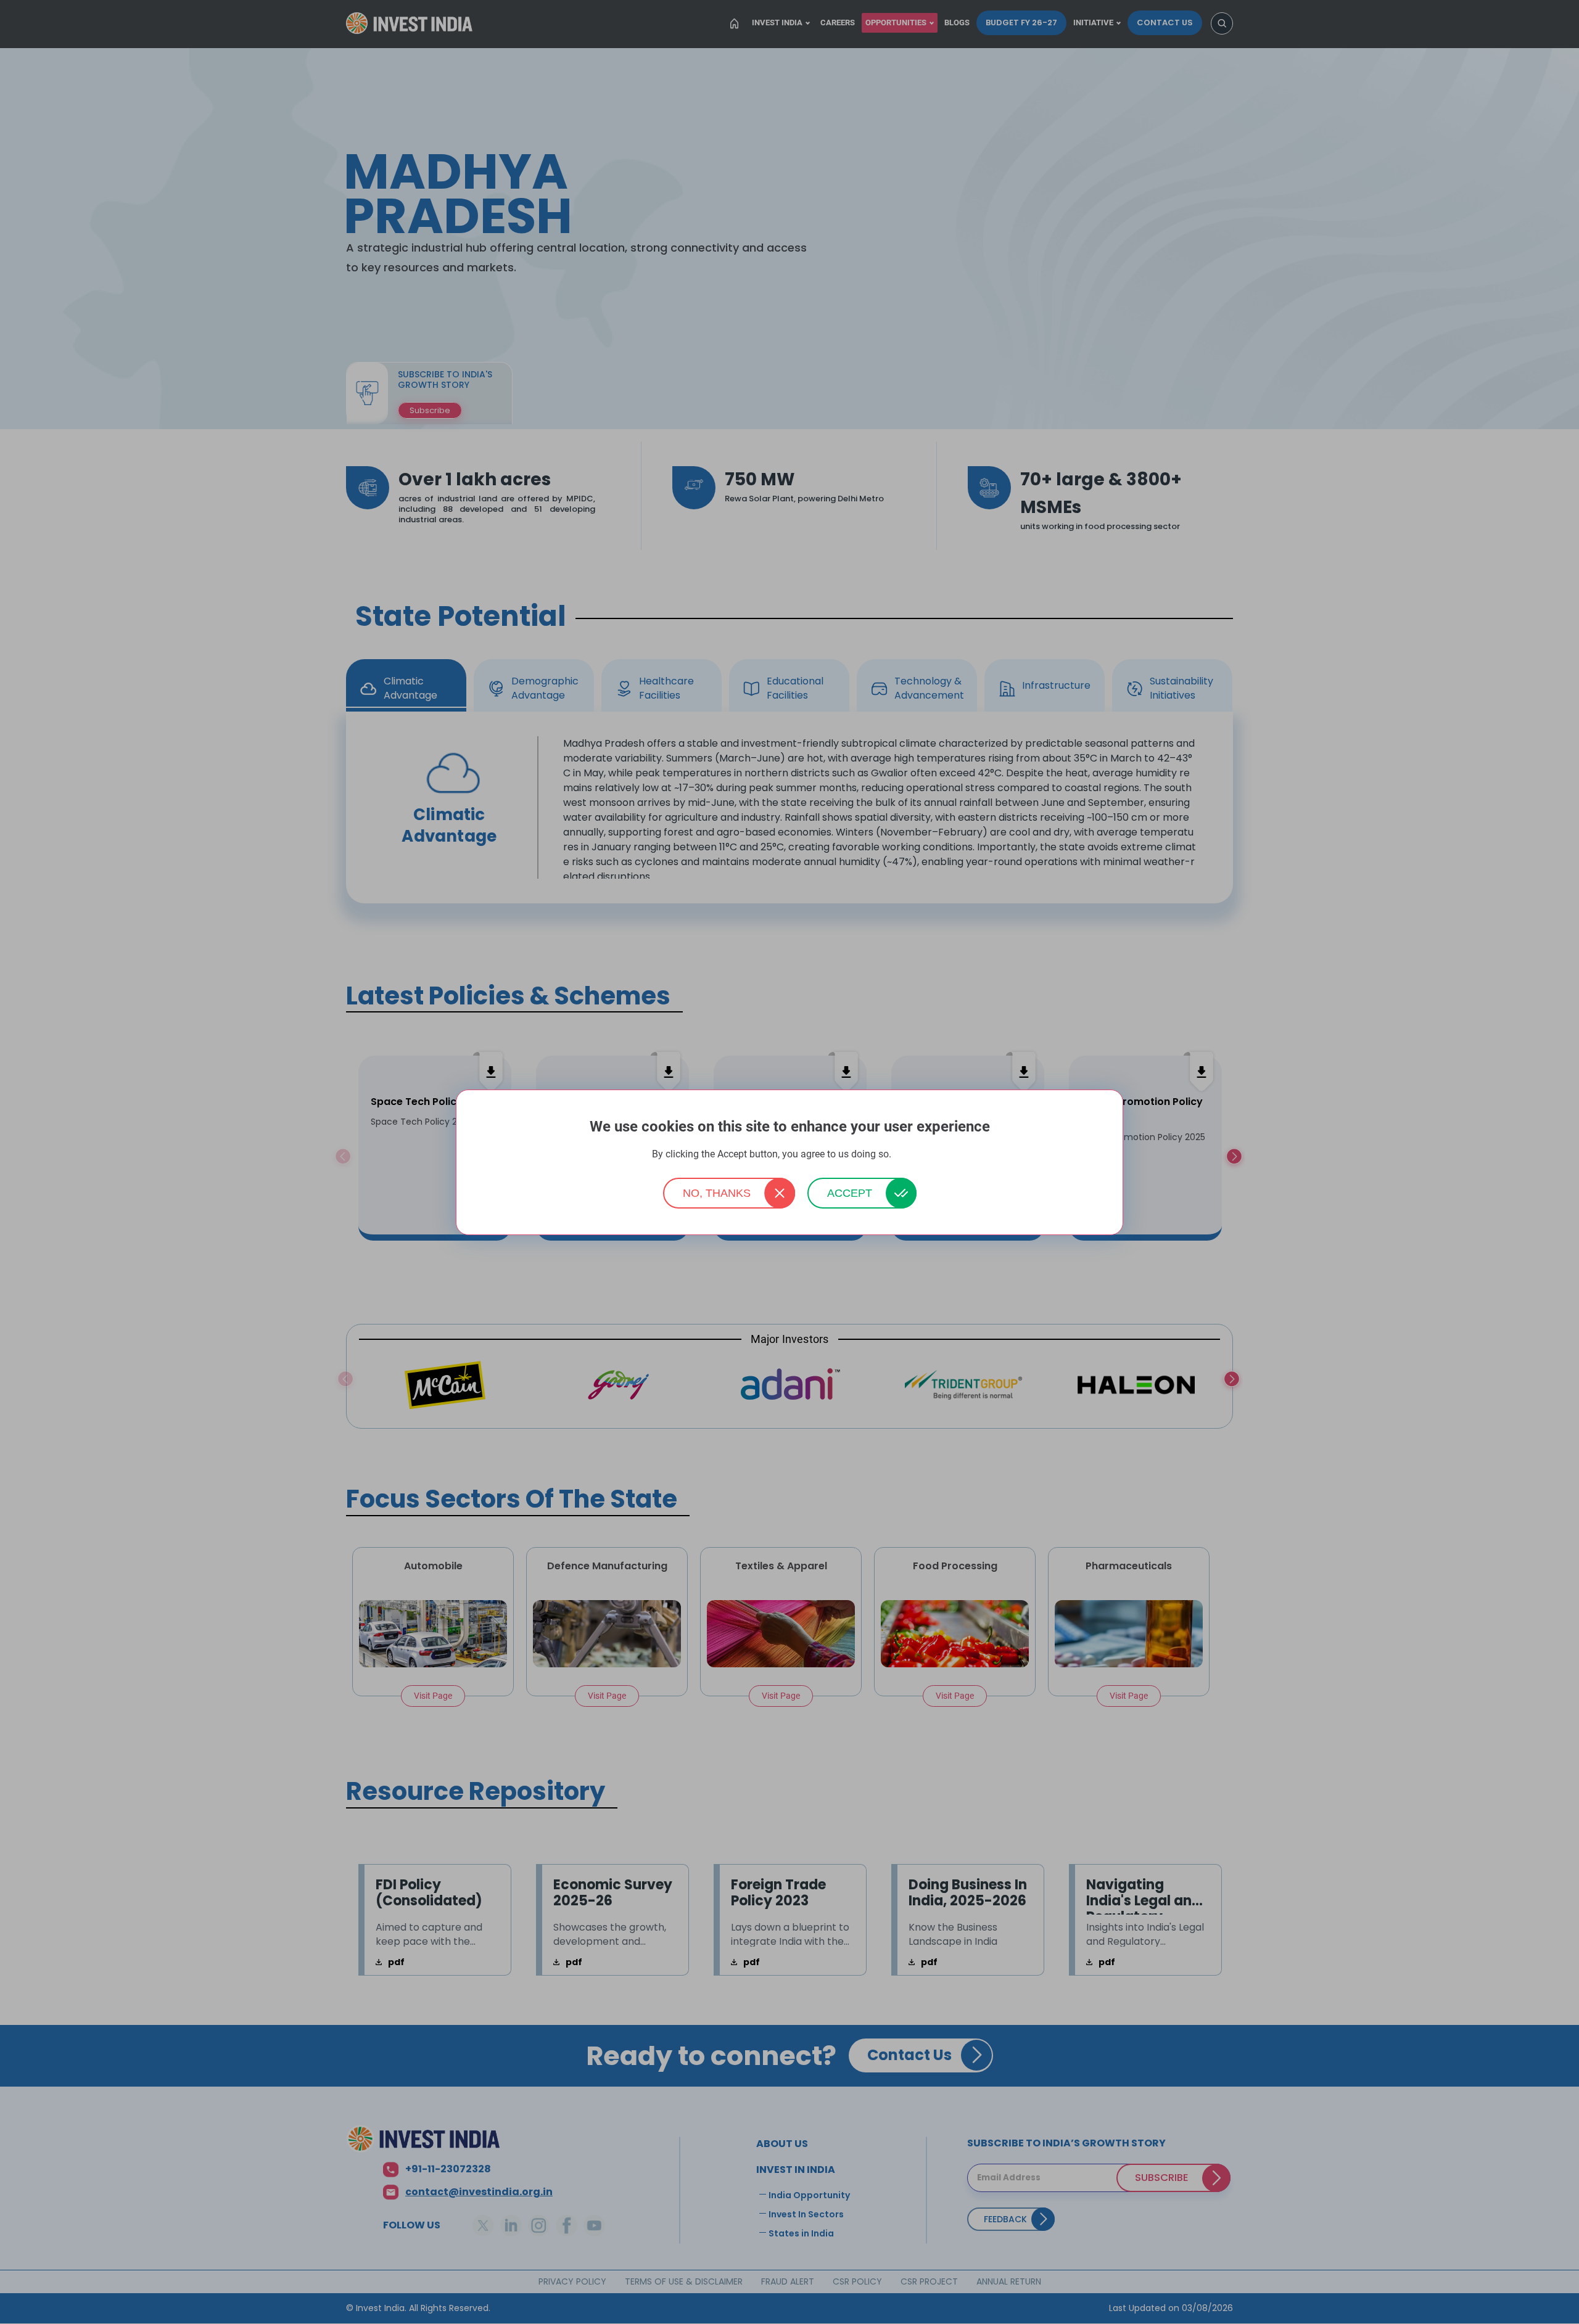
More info (910, 1155)
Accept (850, 1193)
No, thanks (717, 1193)
